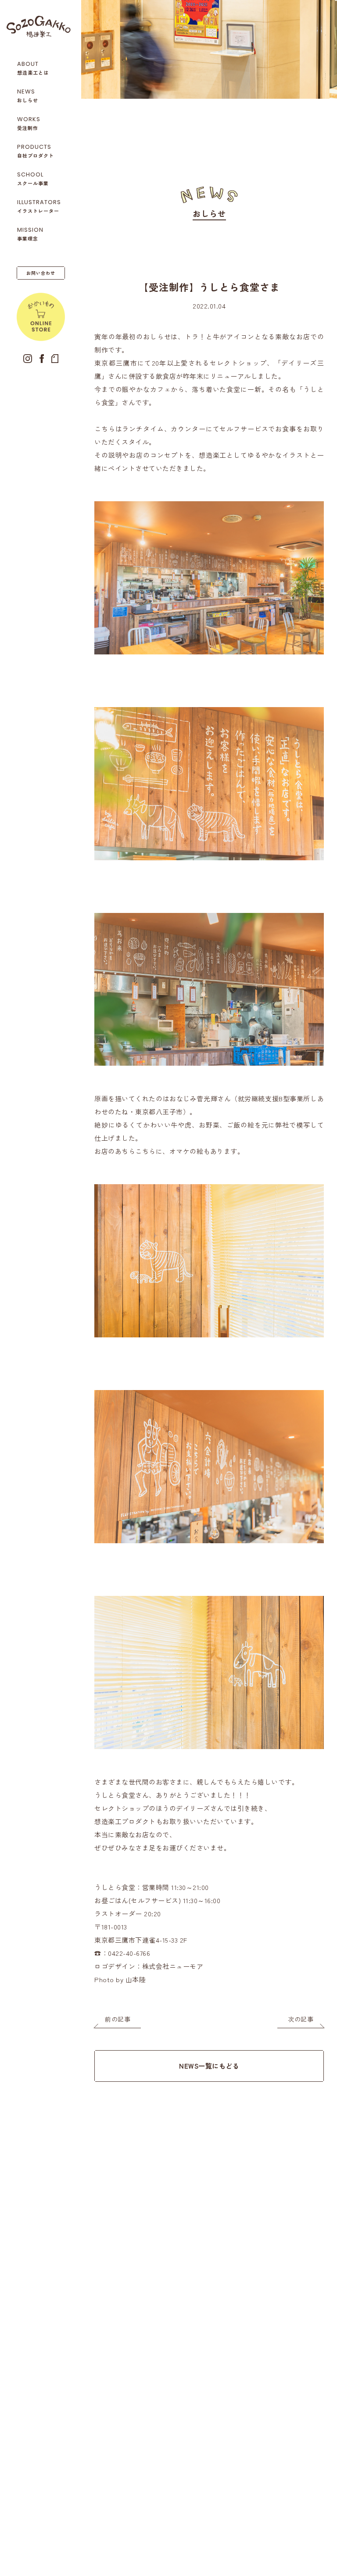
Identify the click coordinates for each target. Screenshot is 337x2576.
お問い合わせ (41, 273)
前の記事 (118, 2019)
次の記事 (301, 2019)
